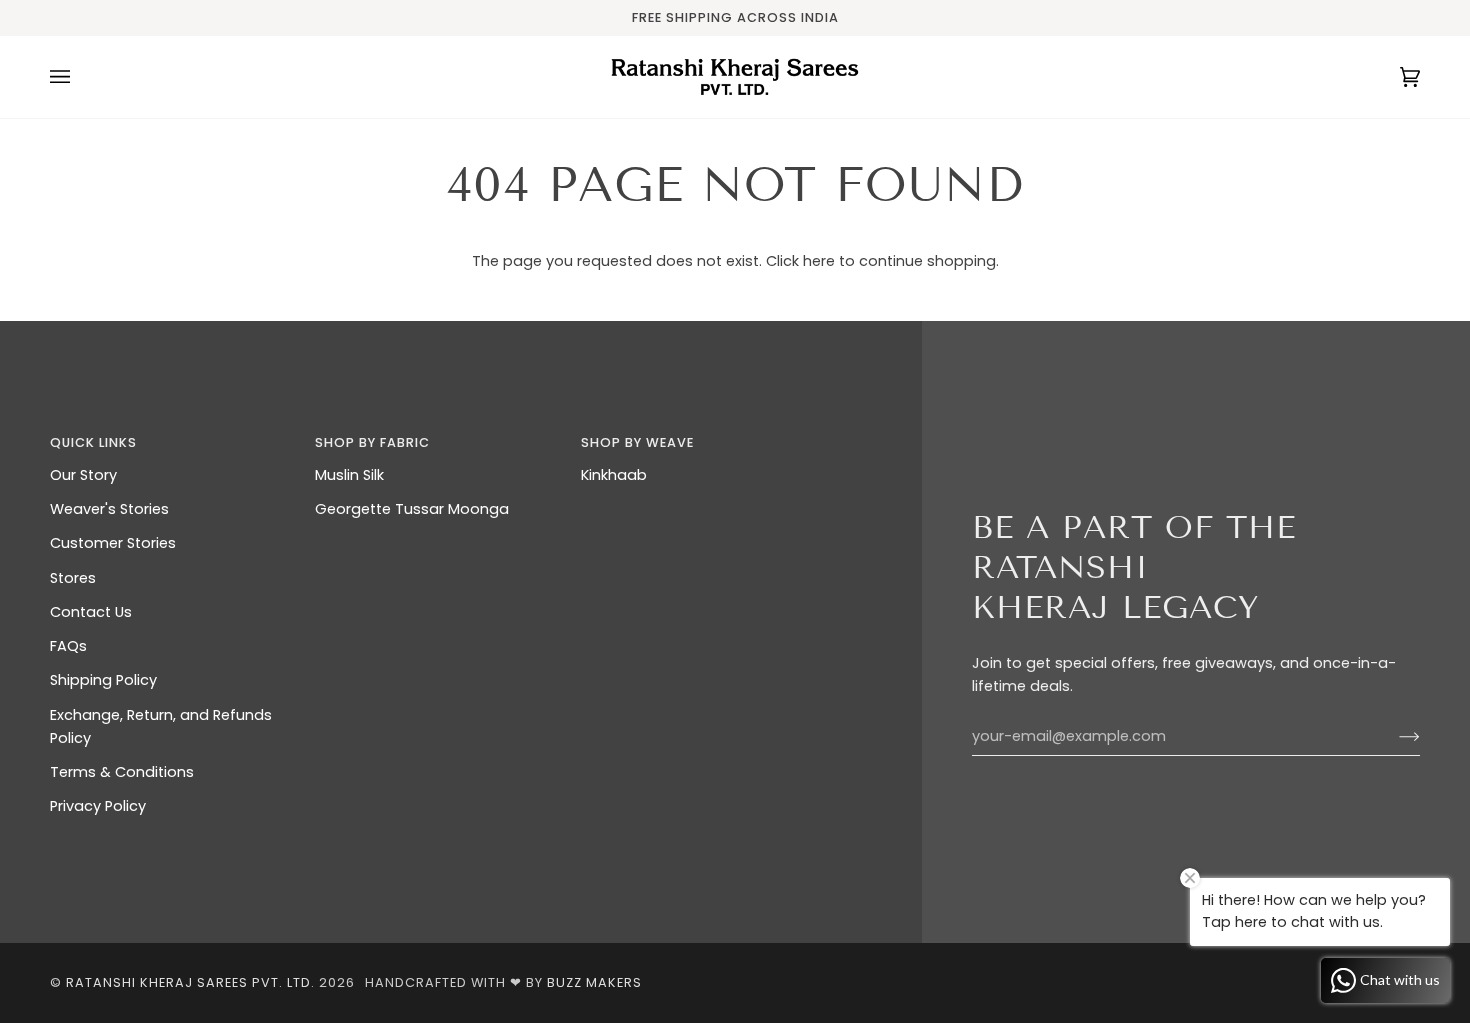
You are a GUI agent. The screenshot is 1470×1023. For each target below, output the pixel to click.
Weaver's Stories (109, 509)
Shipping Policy (103, 680)
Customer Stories (113, 543)
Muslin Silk (349, 475)
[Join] (1393, 737)
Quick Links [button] (93, 442)
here (819, 261)
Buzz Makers (594, 982)
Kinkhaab (614, 475)
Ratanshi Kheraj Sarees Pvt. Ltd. (190, 982)
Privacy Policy (98, 806)
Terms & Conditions (122, 772)
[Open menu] (80, 77)
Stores (73, 578)
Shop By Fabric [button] (372, 442)
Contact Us (91, 612)
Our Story (83, 475)
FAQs (68, 646)
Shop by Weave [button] (637, 442)
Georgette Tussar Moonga (412, 509)
